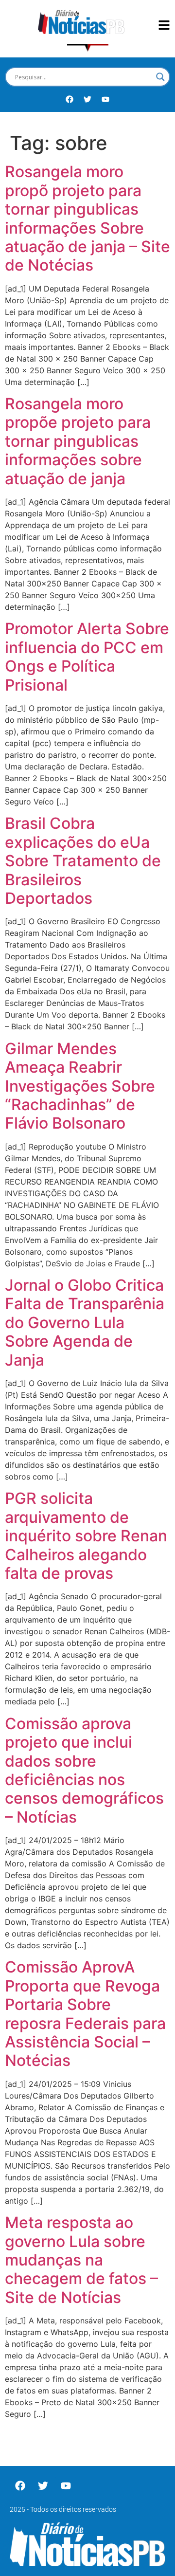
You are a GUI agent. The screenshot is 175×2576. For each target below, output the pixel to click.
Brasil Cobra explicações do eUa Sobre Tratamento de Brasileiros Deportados (83, 861)
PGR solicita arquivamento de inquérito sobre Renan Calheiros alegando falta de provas (86, 1536)
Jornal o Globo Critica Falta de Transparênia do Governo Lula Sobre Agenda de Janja (85, 1323)
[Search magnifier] (160, 77)
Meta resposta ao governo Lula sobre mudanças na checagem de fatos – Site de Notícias (81, 2260)
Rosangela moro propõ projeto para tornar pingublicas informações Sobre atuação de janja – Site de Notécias (87, 218)
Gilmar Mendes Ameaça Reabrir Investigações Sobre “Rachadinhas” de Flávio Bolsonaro (80, 1086)
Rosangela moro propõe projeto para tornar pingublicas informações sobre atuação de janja (78, 441)
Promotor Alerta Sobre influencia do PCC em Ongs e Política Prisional (87, 657)
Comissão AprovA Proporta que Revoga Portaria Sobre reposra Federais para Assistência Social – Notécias (85, 2014)
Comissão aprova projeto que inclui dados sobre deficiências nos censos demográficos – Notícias (84, 1770)
